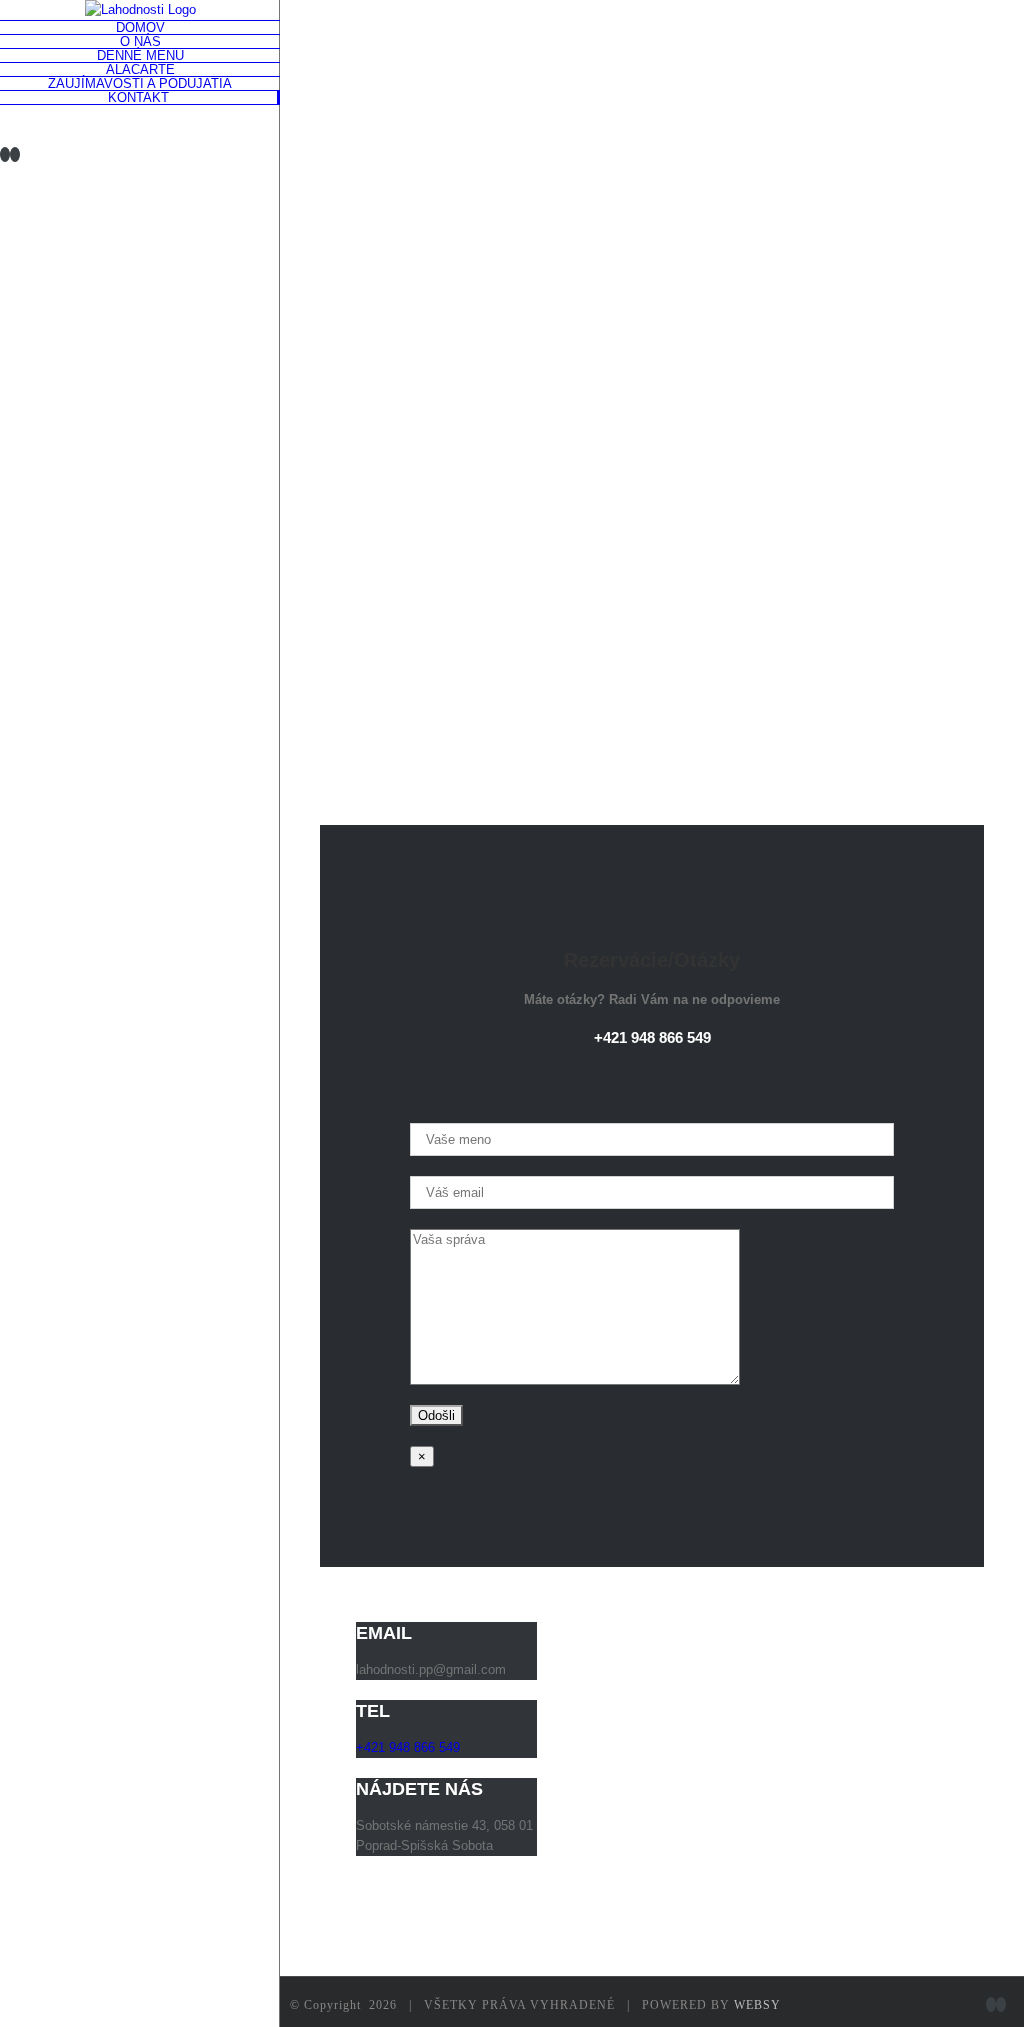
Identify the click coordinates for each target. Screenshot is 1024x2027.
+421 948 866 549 (652, 1037)
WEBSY (757, 2005)
